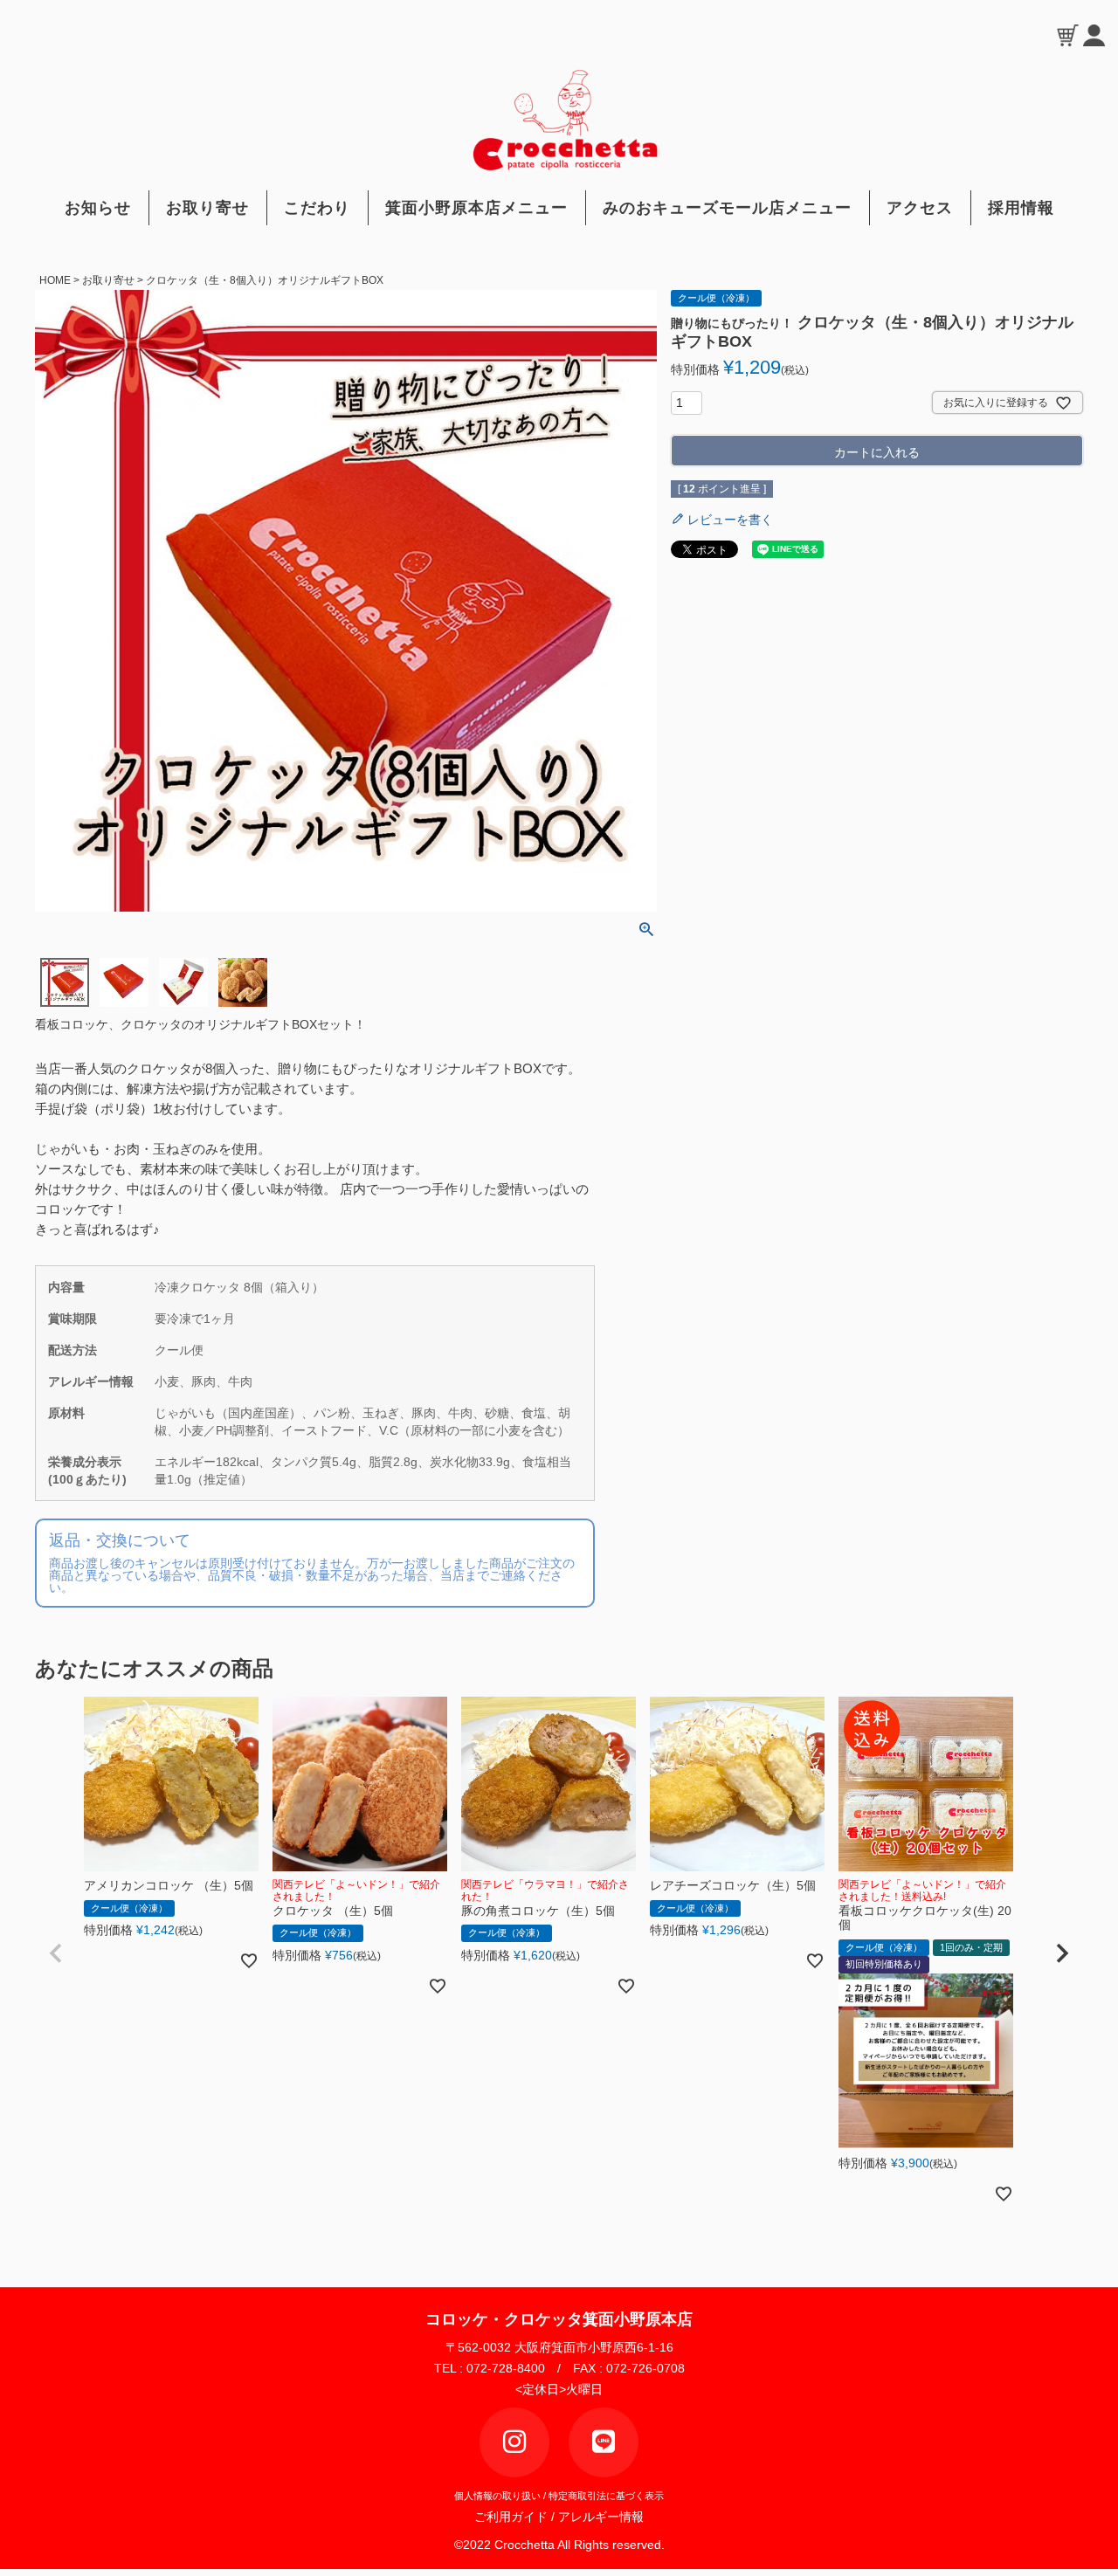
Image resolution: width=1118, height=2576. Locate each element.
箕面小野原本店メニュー (476, 208)
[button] (56, 1953)
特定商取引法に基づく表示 (606, 2496)
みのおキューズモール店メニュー (727, 208)
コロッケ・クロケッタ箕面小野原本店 (559, 2319)
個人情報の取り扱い (497, 2496)
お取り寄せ (207, 208)
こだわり (317, 208)
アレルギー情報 (601, 2517)
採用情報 (1021, 208)
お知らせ (98, 208)
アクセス (920, 208)
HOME (55, 280)
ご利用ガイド (514, 2517)
